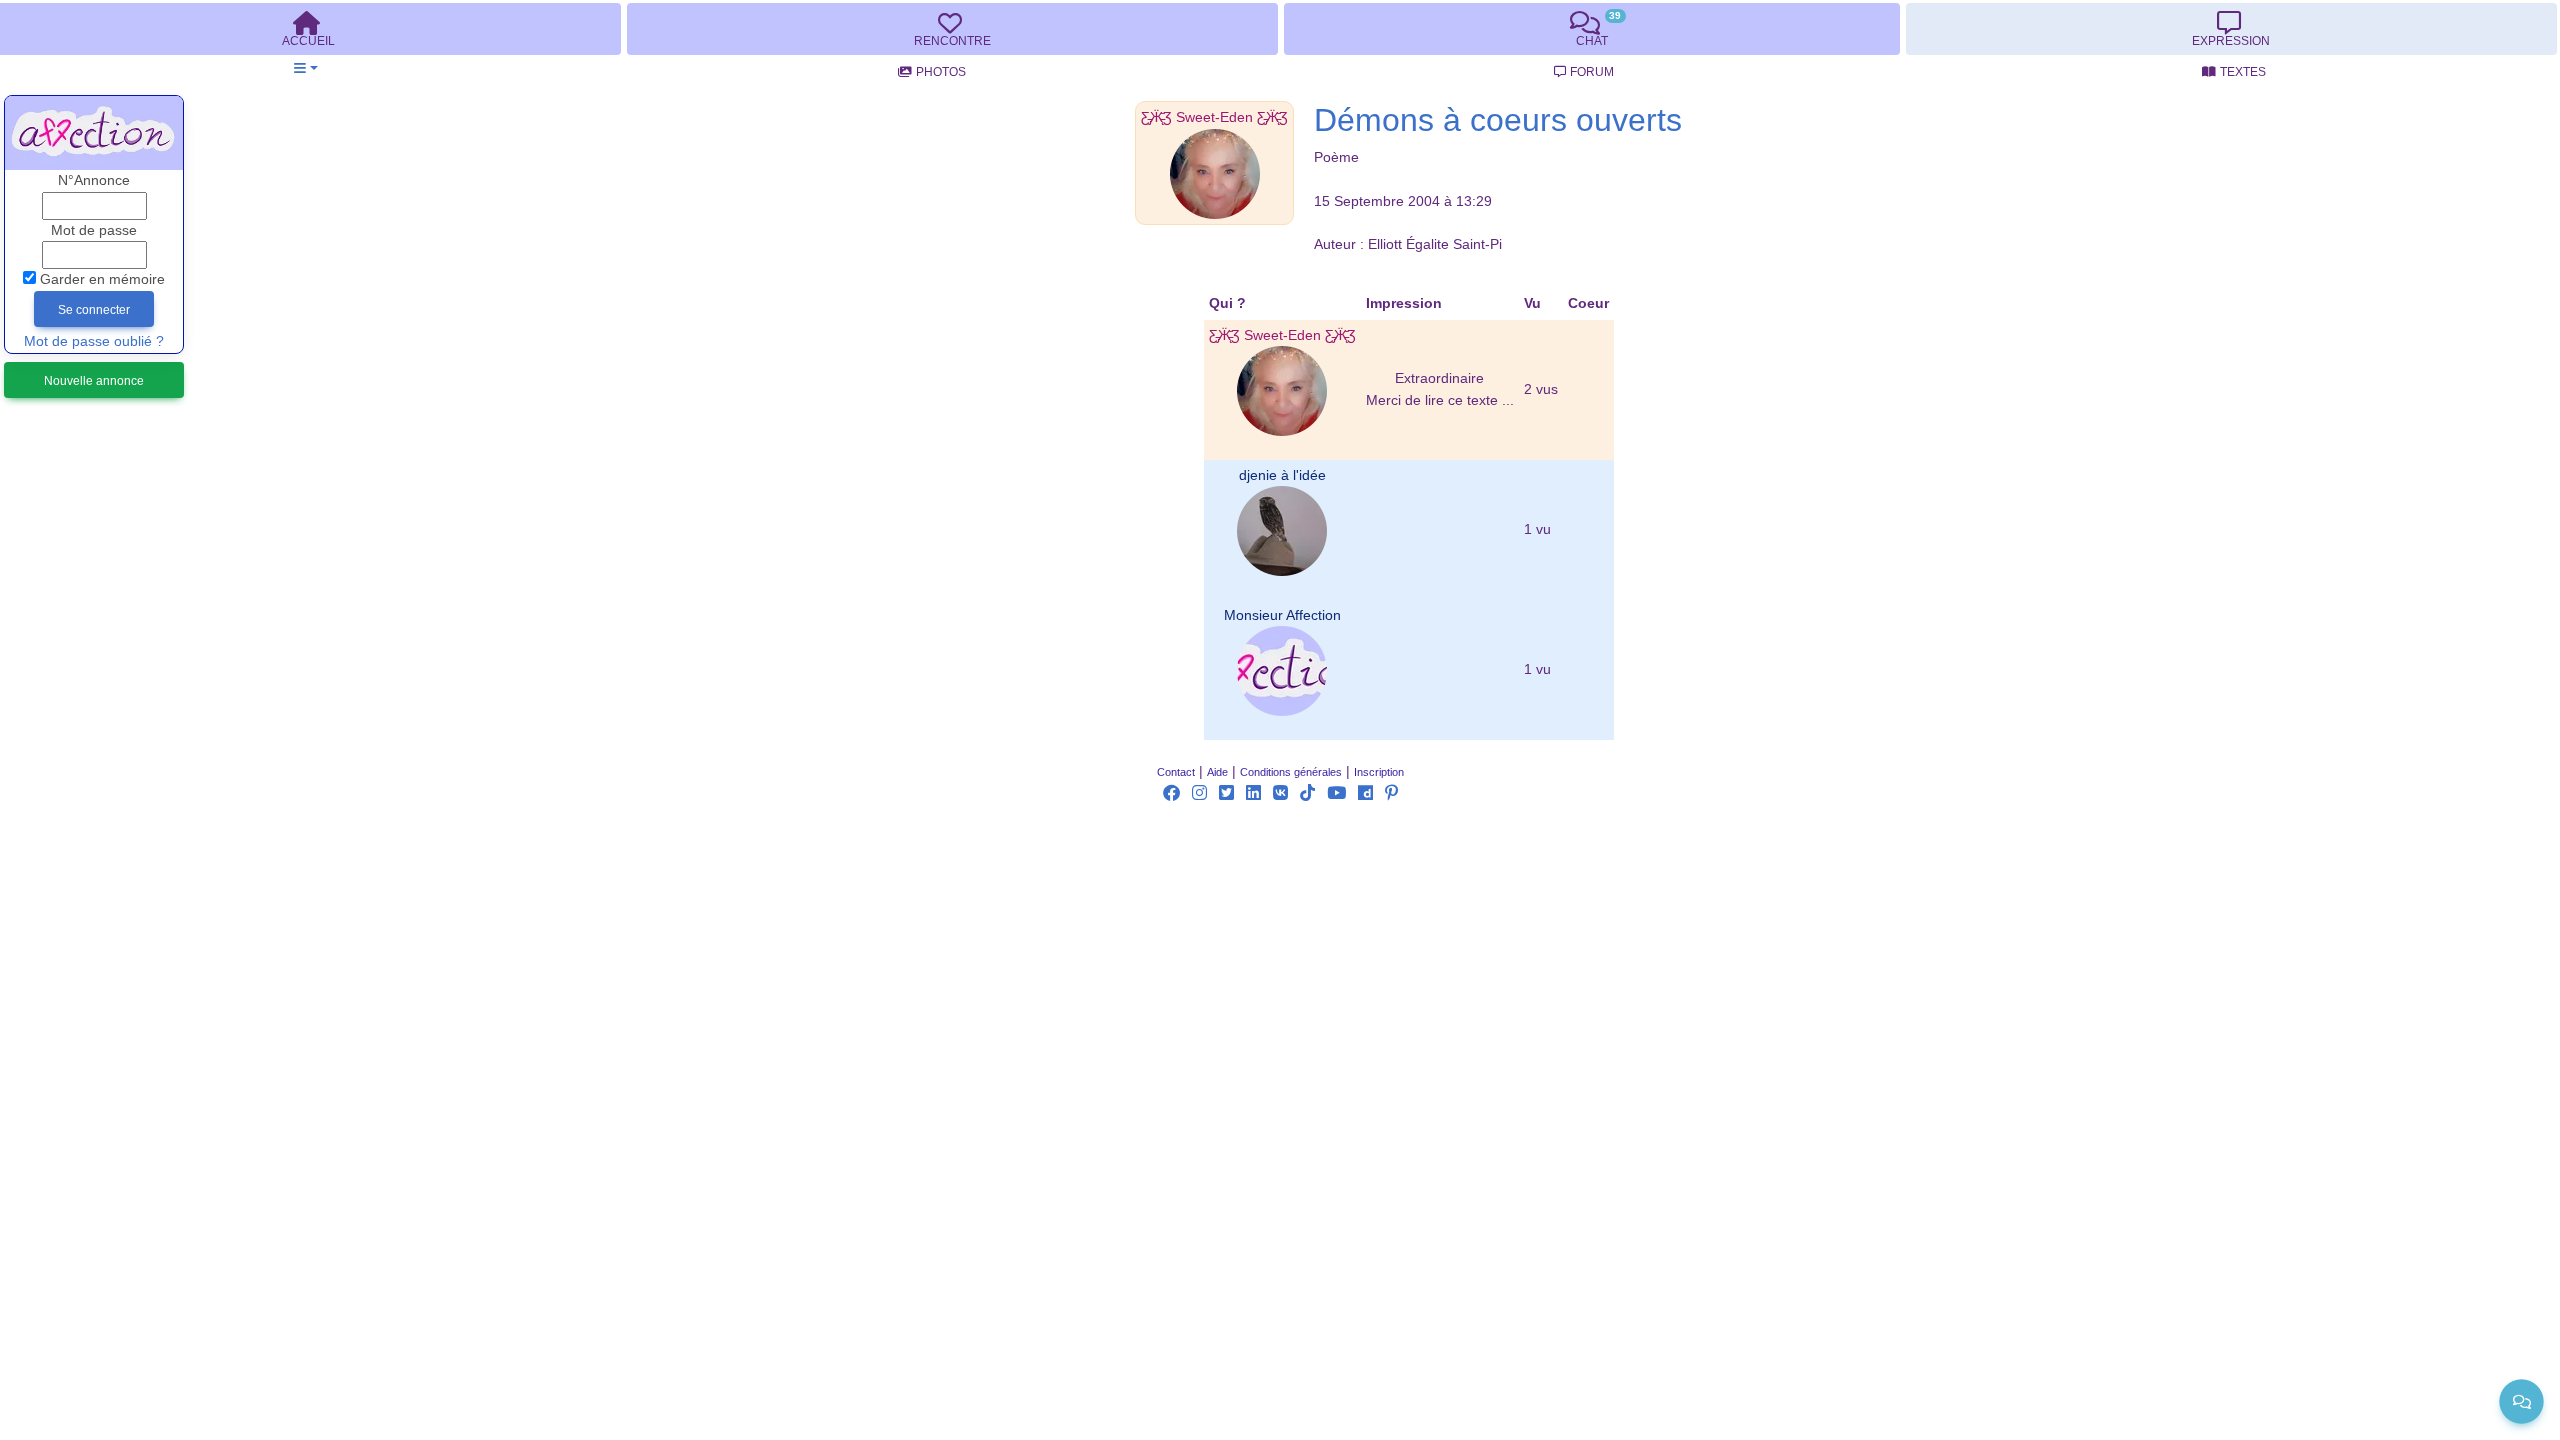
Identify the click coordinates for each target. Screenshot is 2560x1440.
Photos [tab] (941, 72)
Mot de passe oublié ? (94, 341)
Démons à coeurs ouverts (1498, 120)
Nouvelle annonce (94, 381)
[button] (305, 68)
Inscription (1379, 772)
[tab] (952, 29)
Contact (1176, 772)
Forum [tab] (1592, 72)
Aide (1217, 772)
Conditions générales (1291, 772)
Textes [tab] (2243, 72)
